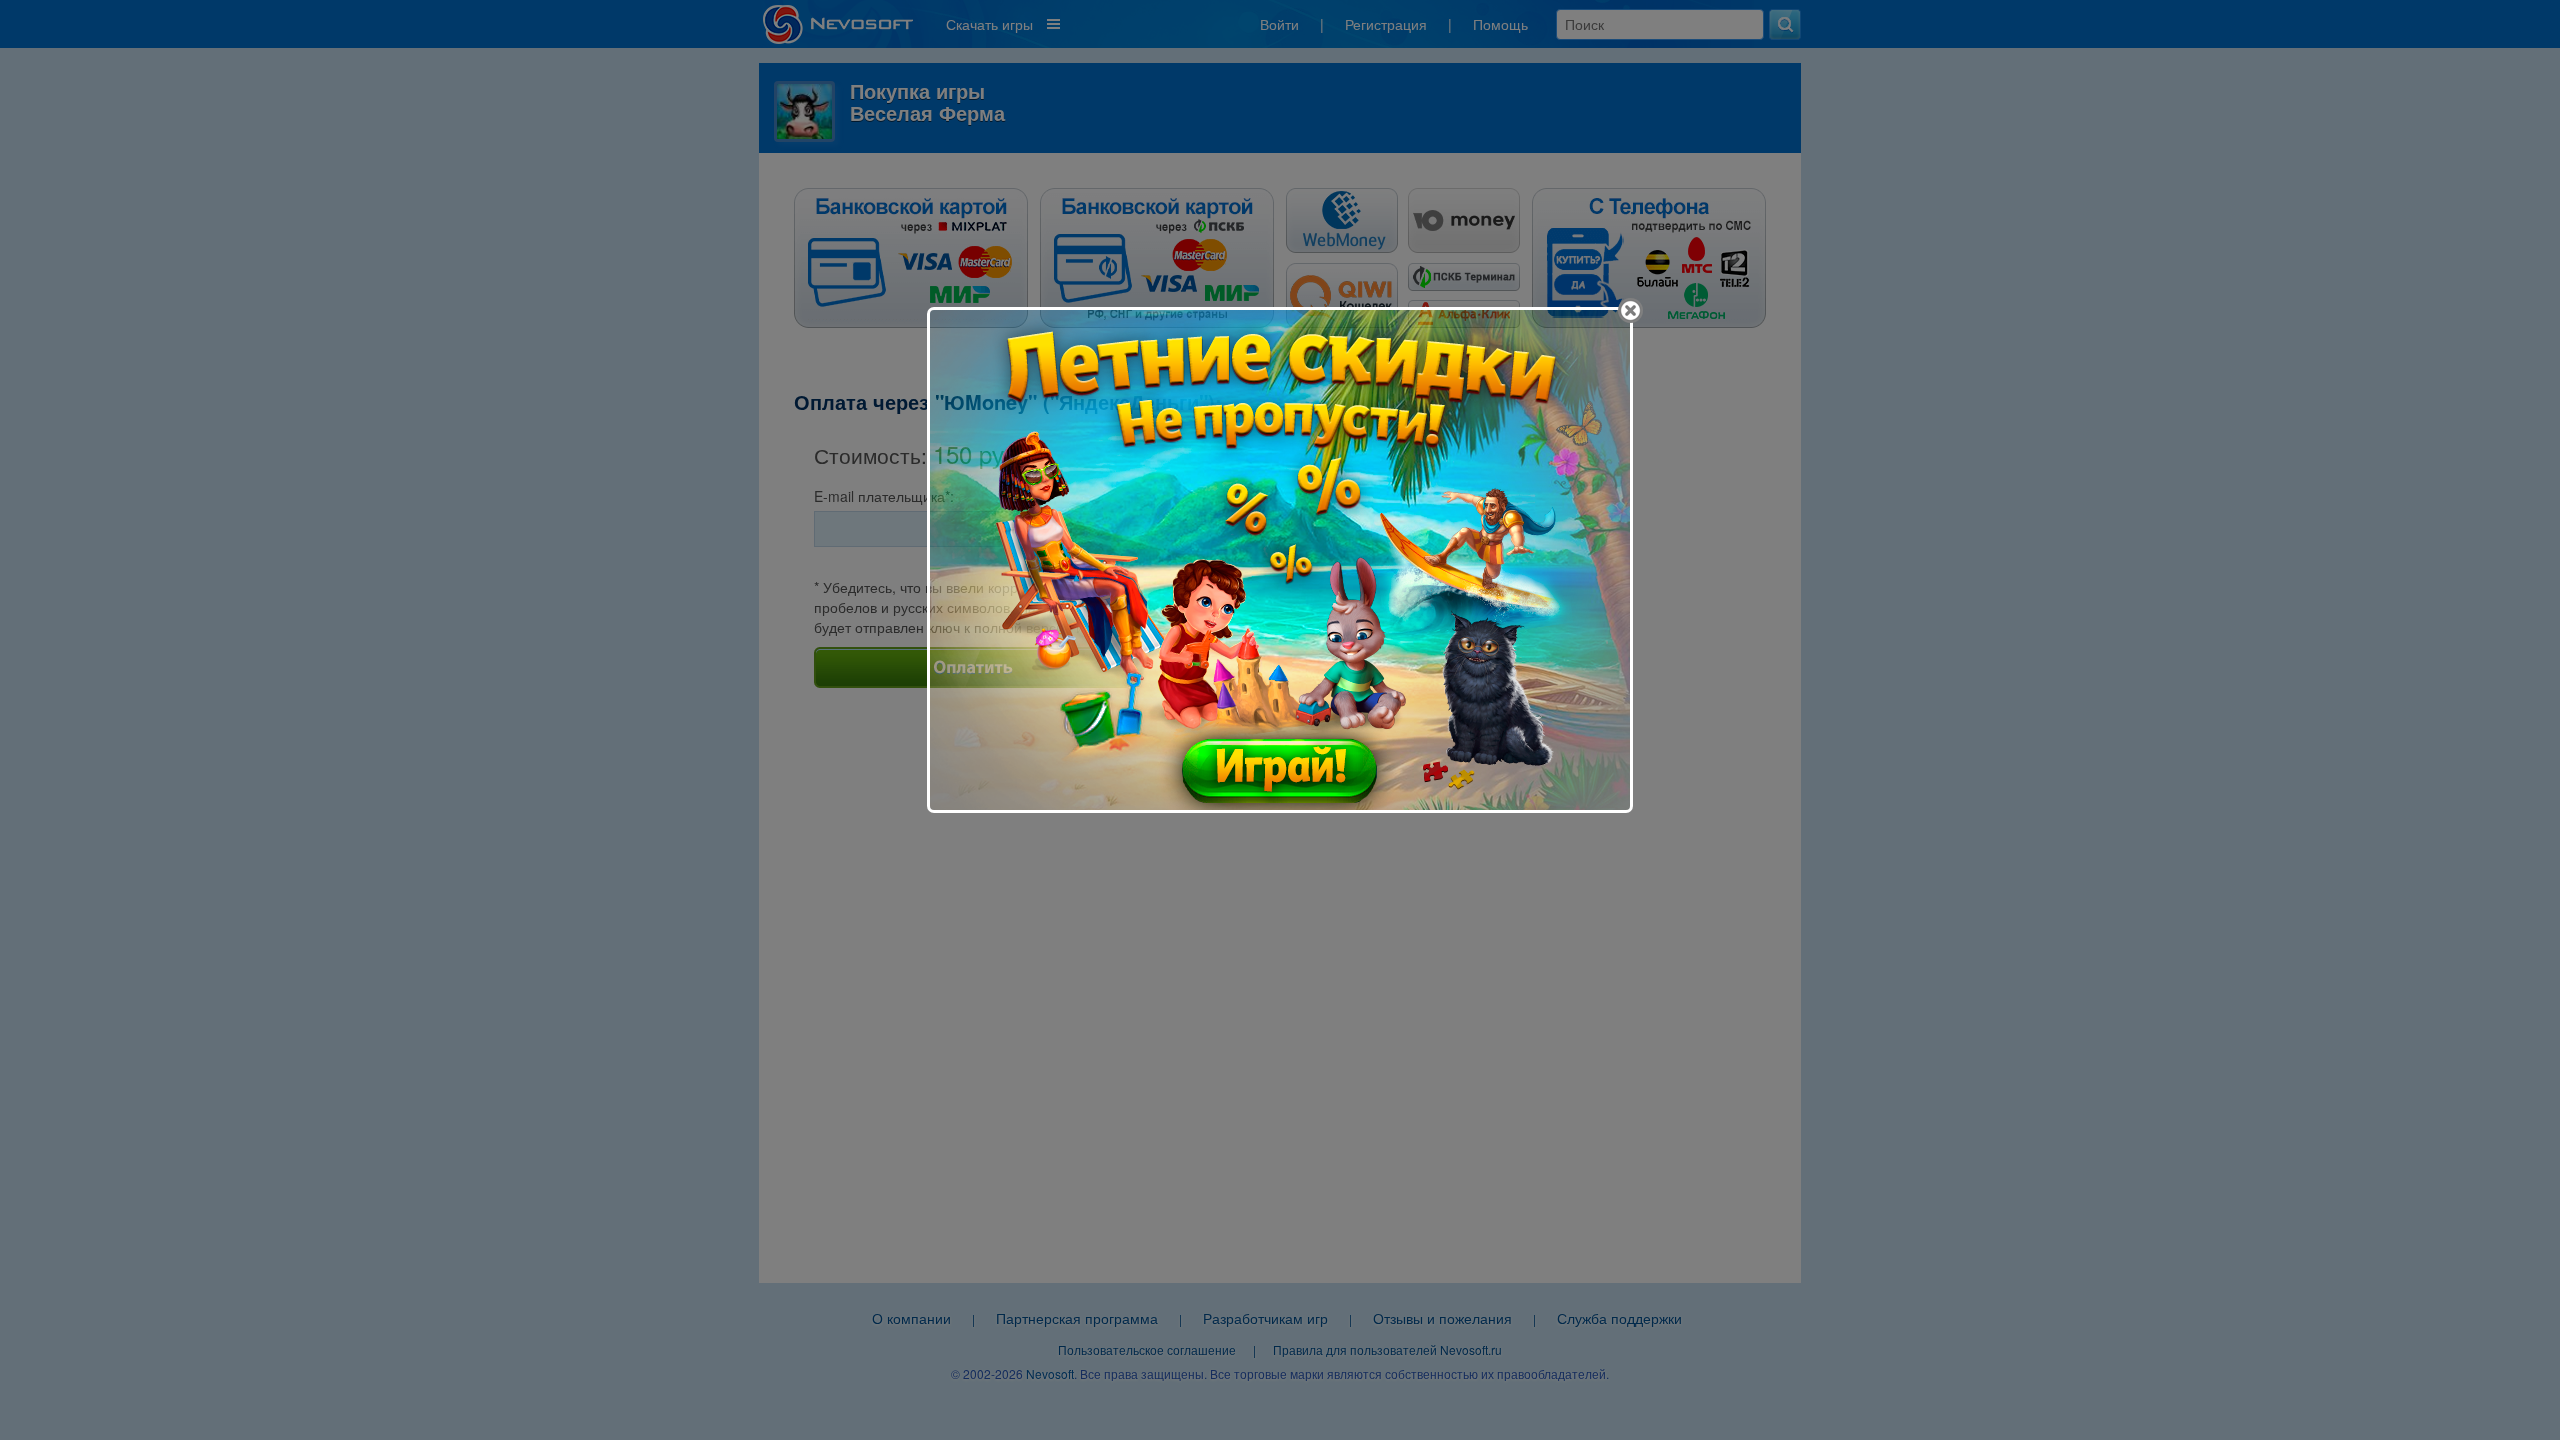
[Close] (1630, 310)
